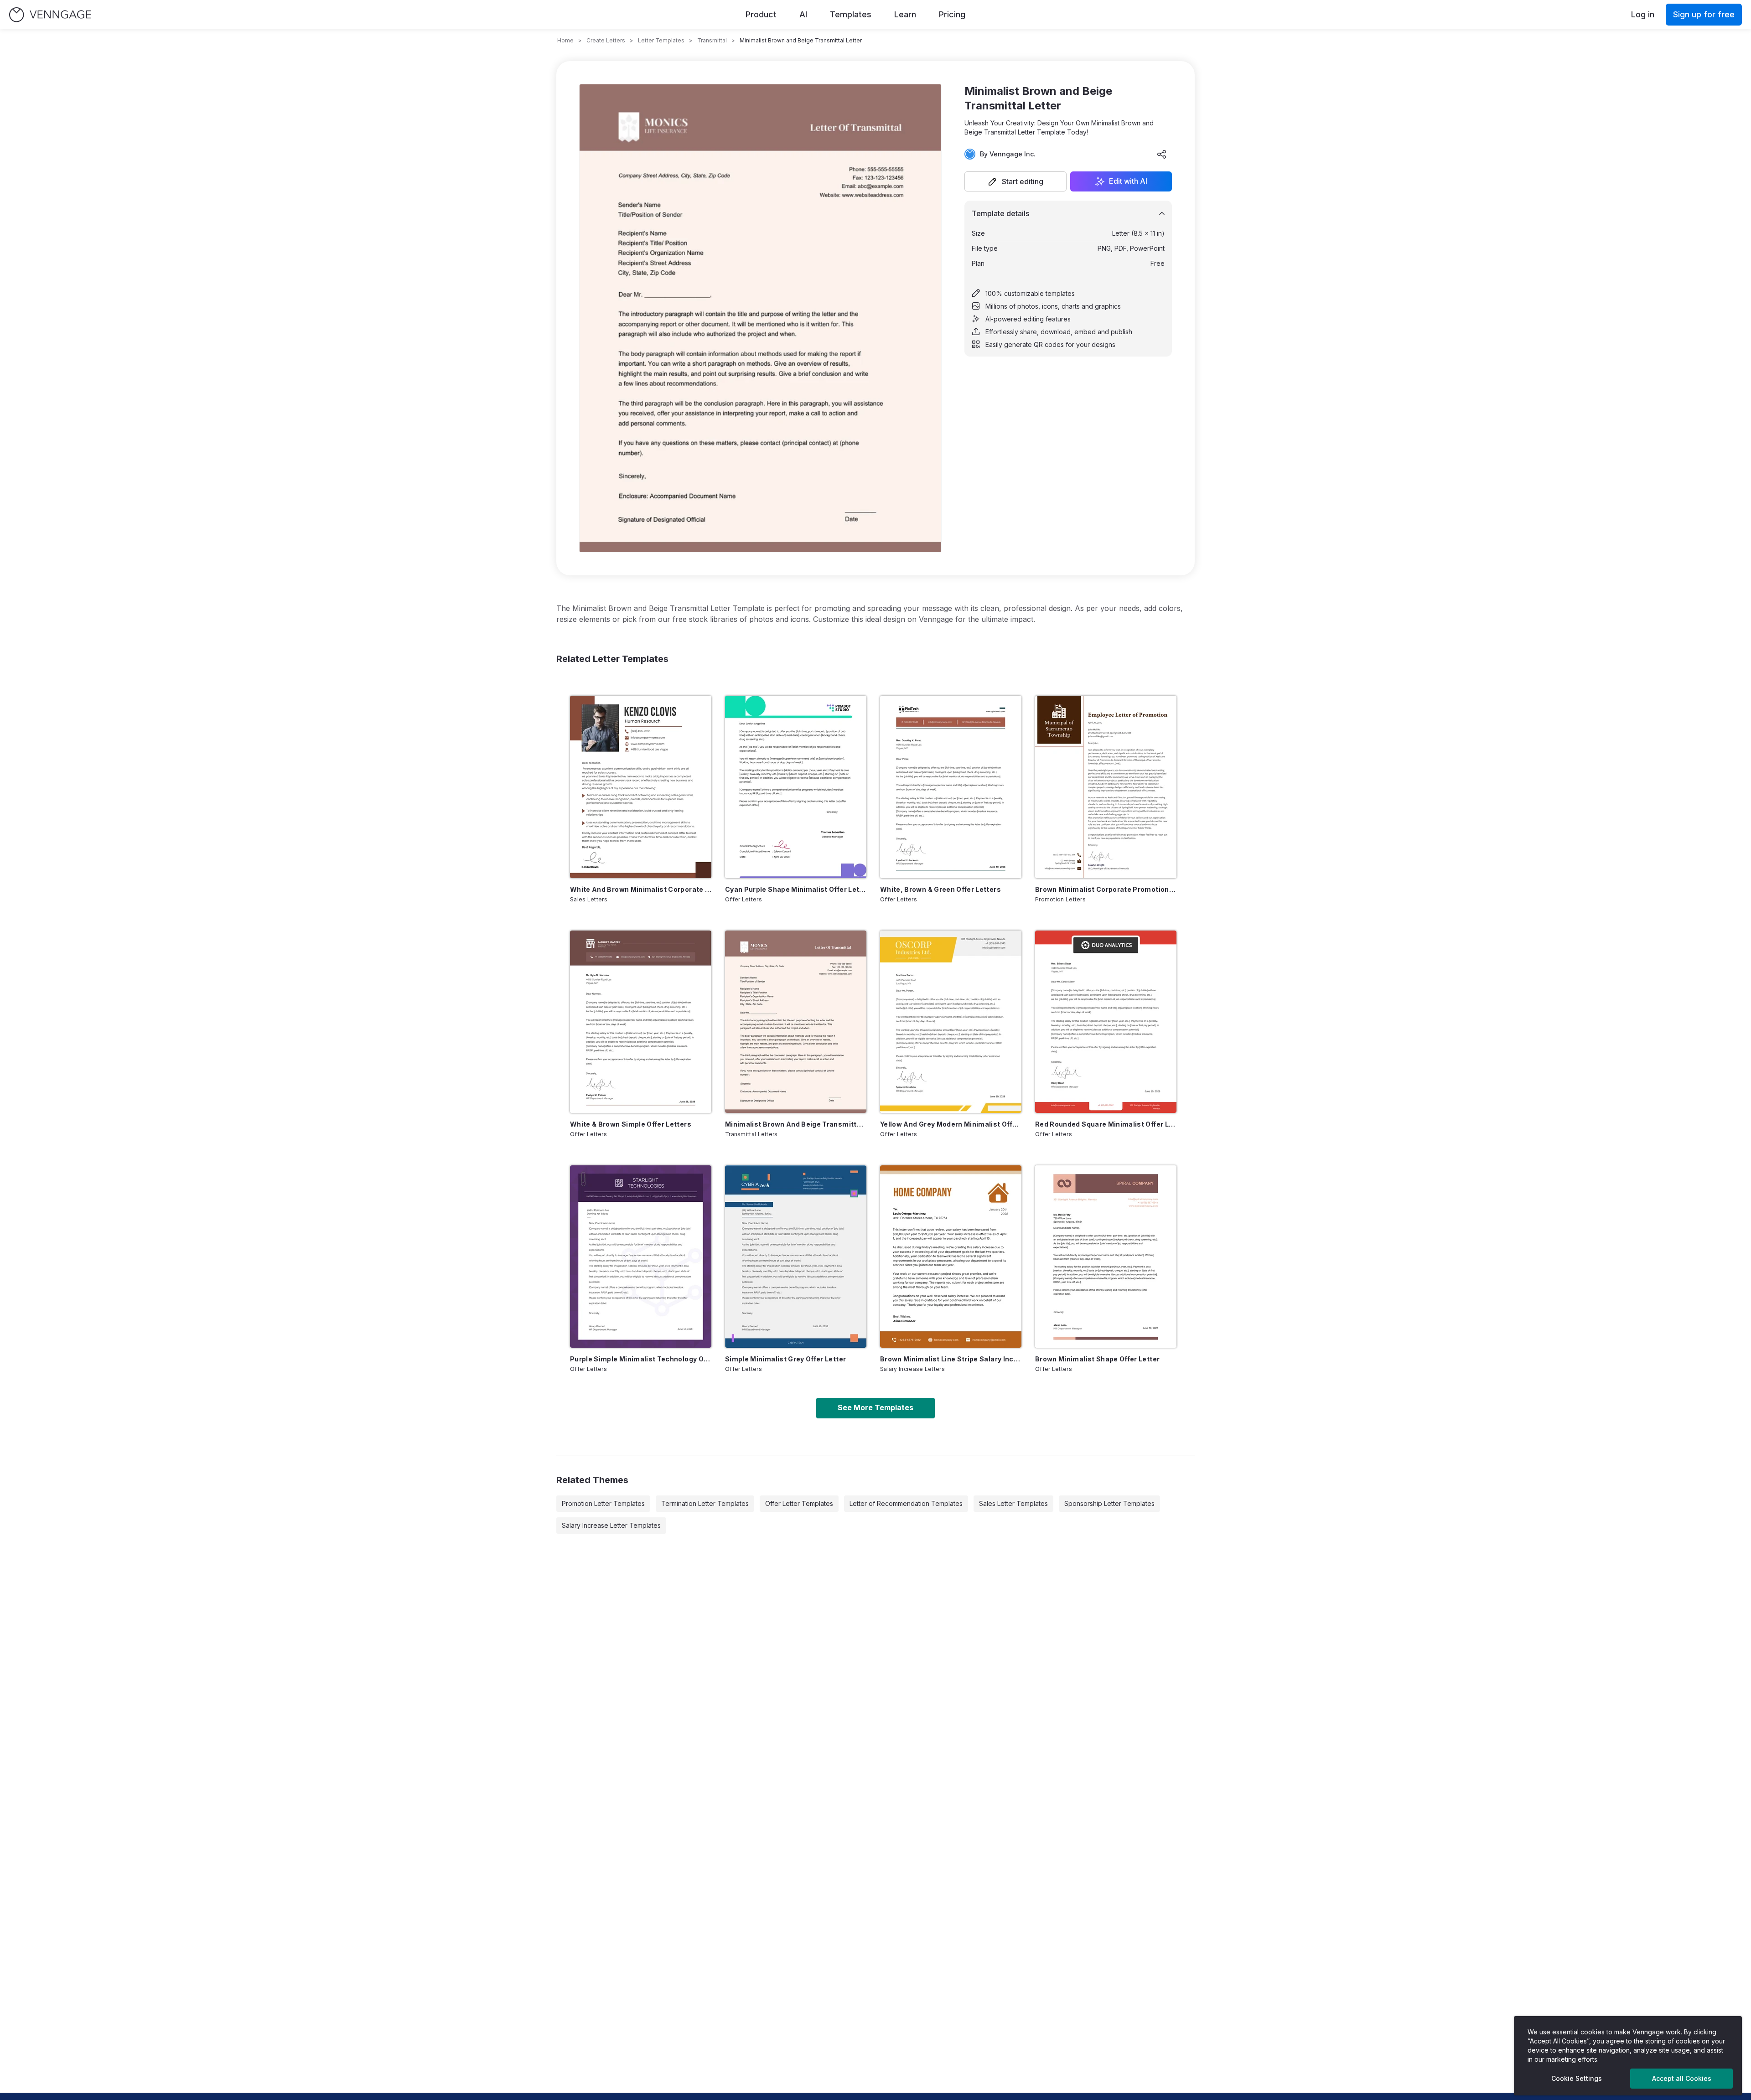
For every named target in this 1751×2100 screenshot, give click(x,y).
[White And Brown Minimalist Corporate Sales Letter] (641, 787)
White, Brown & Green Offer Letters (940, 889)
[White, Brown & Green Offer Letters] (951, 787)
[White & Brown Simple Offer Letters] (641, 1022)
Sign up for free (1704, 14)
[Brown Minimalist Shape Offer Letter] (1106, 1257)
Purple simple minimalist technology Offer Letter (641, 1359)
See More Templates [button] (875, 1407)
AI (803, 14)
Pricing (952, 14)
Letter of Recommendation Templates (906, 1503)
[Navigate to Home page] (50, 15)
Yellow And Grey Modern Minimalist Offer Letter (951, 1124)
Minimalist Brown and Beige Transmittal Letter (796, 1124)
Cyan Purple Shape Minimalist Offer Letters (796, 889)
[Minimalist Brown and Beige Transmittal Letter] (796, 1022)
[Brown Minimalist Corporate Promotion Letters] (1106, 787)
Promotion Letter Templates (603, 1503)
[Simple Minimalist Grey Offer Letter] (796, 1257)
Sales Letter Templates (1013, 1503)
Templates (851, 14)
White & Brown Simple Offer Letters (631, 1124)
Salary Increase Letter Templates (611, 1525)
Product (761, 14)
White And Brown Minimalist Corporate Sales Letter (641, 889)
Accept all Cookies (1682, 2078)
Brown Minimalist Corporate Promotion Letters (1106, 889)
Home (565, 40)
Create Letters (606, 40)
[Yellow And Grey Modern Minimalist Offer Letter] (951, 1022)
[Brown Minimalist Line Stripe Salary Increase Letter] (951, 1257)
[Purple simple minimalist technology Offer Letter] (641, 1257)
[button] (1015, 181)
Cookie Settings (1577, 2078)
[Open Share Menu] (1162, 154)
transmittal (712, 40)
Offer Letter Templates (799, 1503)
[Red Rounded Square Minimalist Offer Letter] (1106, 1022)
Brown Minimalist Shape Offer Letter (1097, 1359)
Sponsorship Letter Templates (1109, 1503)
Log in (1643, 14)
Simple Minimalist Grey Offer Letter (785, 1359)
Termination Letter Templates (705, 1503)
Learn (905, 14)
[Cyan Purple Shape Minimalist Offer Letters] (796, 787)
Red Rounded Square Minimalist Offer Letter (1106, 1124)
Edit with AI (1128, 181)
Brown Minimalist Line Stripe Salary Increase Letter (951, 1359)
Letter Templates (661, 40)
